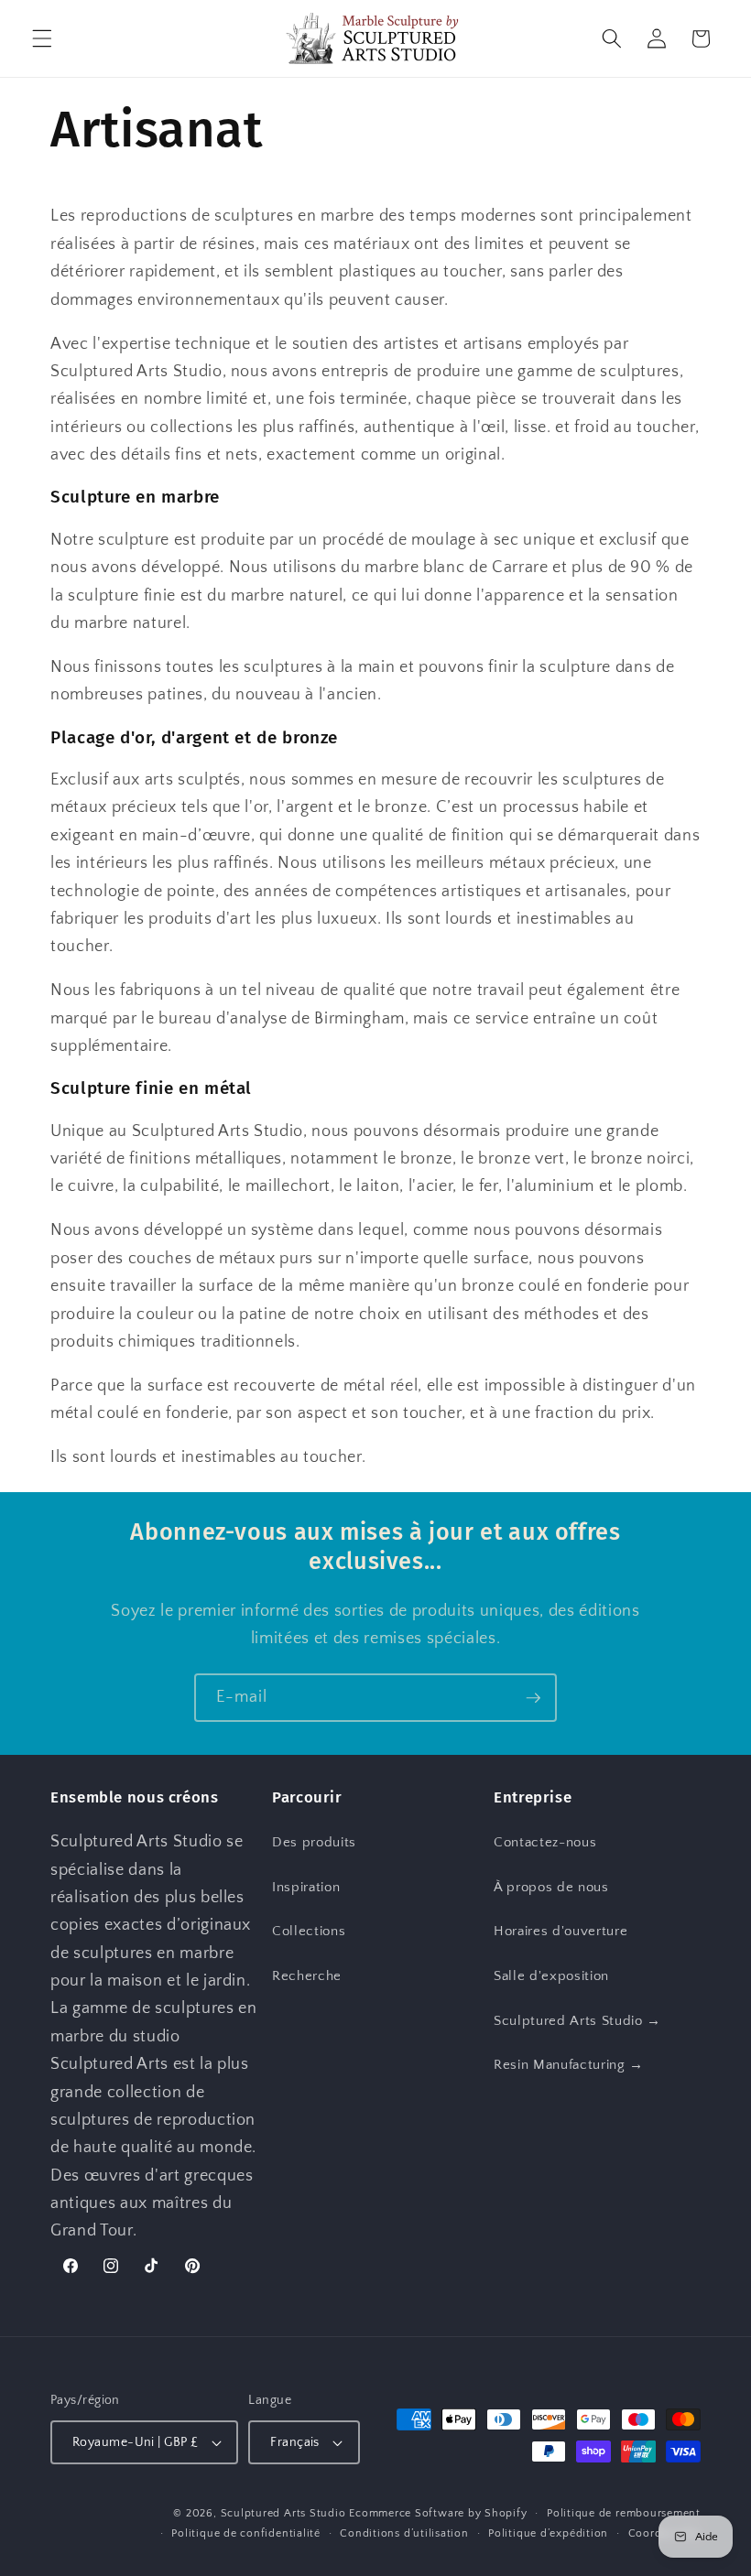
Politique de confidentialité (246, 2533)
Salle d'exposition (551, 1976)
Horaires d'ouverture (561, 1931)
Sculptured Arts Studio (283, 2513)
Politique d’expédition (548, 2533)
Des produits (314, 1842)
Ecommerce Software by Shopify (438, 2513)
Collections (309, 1931)
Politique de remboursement (624, 2513)
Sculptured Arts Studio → (577, 2021)
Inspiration (306, 1887)
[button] (42, 38)
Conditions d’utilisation (404, 2533)
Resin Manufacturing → (569, 2065)
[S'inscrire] (533, 1698)
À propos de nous (551, 1887)
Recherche (307, 1976)
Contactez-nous (545, 1842)
